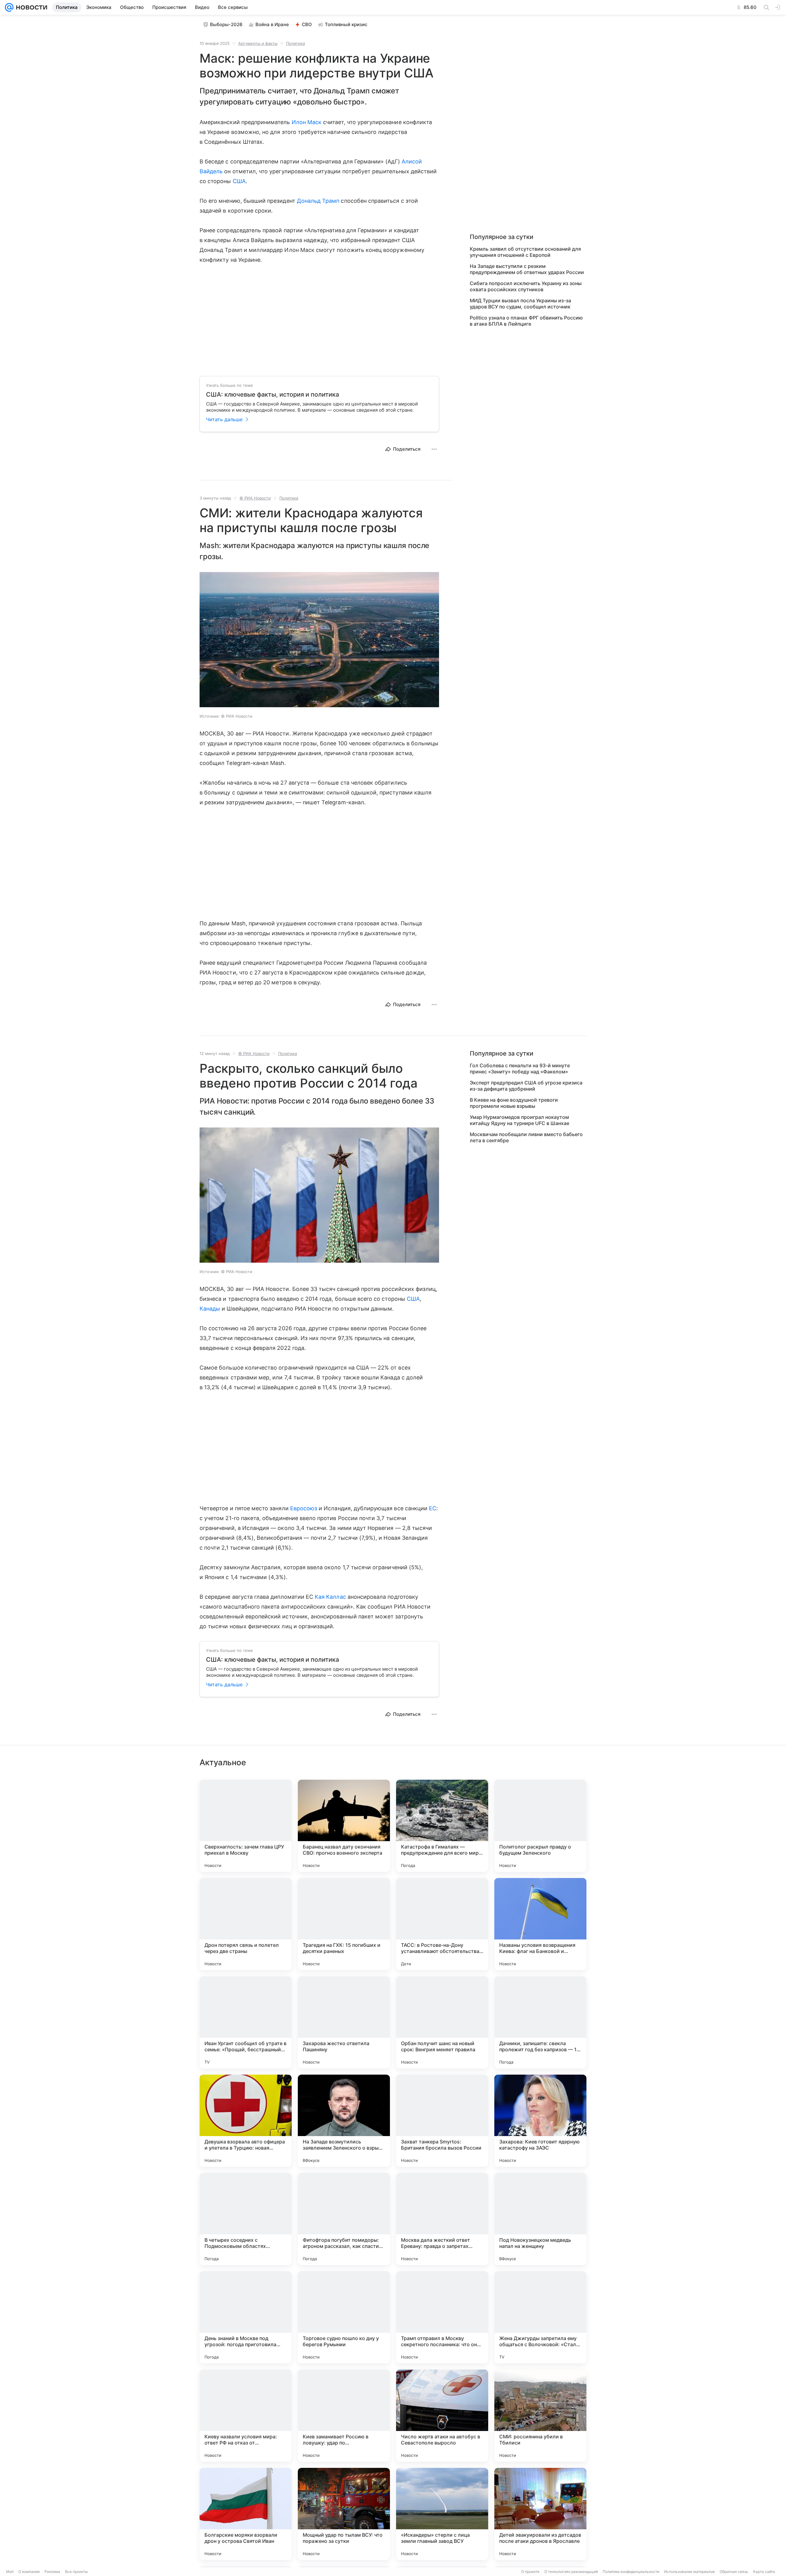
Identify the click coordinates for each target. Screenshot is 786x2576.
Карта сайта (764, 2572)
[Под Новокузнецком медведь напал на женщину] (540, 2219)
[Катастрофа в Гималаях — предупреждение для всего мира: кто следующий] (442, 1826)
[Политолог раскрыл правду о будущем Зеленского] (540, 1826)
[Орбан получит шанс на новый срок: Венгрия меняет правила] (442, 2022)
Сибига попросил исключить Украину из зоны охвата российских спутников (526, 286)
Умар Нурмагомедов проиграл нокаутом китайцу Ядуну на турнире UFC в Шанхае (519, 1120)
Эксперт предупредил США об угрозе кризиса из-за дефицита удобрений (526, 1086)
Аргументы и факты (258, 43)
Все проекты (76, 2572)
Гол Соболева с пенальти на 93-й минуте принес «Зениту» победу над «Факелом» (520, 1068)
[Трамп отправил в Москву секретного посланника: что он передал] (442, 2317)
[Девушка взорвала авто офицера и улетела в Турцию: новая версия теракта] (246, 2121)
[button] (319, 640)
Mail (10, 2572)
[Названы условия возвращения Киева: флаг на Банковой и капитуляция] (540, 1924)
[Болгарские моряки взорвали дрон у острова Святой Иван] (246, 2514)
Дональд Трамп (318, 201)
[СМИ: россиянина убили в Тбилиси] (540, 2416)
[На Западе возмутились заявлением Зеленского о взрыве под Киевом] (344, 2121)
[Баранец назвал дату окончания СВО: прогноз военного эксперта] (344, 1826)
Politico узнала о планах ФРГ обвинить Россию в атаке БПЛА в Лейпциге (526, 321)
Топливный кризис (346, 24)
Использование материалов (689, 2572)
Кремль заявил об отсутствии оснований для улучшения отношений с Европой (525, 252)
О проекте (530, 2572)
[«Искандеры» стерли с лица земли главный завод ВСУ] (442, 2514)
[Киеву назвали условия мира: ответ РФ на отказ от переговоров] (246, 2416)
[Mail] (9, 7)
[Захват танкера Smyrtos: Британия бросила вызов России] (442, 2121)
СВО (307, 24)
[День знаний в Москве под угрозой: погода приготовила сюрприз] (246, 2317)
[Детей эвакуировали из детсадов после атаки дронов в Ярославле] (540, 2514)
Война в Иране (272, 24)
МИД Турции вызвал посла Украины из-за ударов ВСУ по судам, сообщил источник (520, 304)
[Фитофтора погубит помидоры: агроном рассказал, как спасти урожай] (344, 2219)
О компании (29, 2572)
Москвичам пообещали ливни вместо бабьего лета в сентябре (526, 1137)
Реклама (52, 2572)
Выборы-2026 (226, 24)
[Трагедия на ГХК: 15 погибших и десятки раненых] (344, 1924)
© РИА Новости (255, 498)
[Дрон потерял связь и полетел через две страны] (246, 1924)
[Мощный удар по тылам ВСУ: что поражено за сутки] (344, 2514)
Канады (210, 1309)
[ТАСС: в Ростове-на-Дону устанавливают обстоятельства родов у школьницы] (442, 1924)
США (239, 181)
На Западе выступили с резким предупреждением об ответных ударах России (527, 269)
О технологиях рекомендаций (571, 2572)
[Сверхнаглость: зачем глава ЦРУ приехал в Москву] (246, 1826)
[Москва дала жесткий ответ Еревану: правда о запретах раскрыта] (442, 2219)
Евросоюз (304, 1508)
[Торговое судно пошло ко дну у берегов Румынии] (344, 2317)
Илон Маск (307, 122)
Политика (296, 43)
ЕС (433, 1508)
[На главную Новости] (30, 7)
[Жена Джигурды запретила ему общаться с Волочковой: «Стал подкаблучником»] (540, 2317)
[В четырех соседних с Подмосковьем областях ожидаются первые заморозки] (246, 2219)
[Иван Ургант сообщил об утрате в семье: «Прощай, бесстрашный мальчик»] (246, 2022)
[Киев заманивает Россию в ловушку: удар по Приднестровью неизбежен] (344, 2416)
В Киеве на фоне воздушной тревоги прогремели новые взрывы (514, 1103)
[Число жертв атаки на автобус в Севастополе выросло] (442, 2416)
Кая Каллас (330, 1597)
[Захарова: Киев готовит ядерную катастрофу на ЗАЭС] (540, 2121)
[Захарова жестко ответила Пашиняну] (344, 2022)
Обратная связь (734, 2572)
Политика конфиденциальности (631, 2572)
